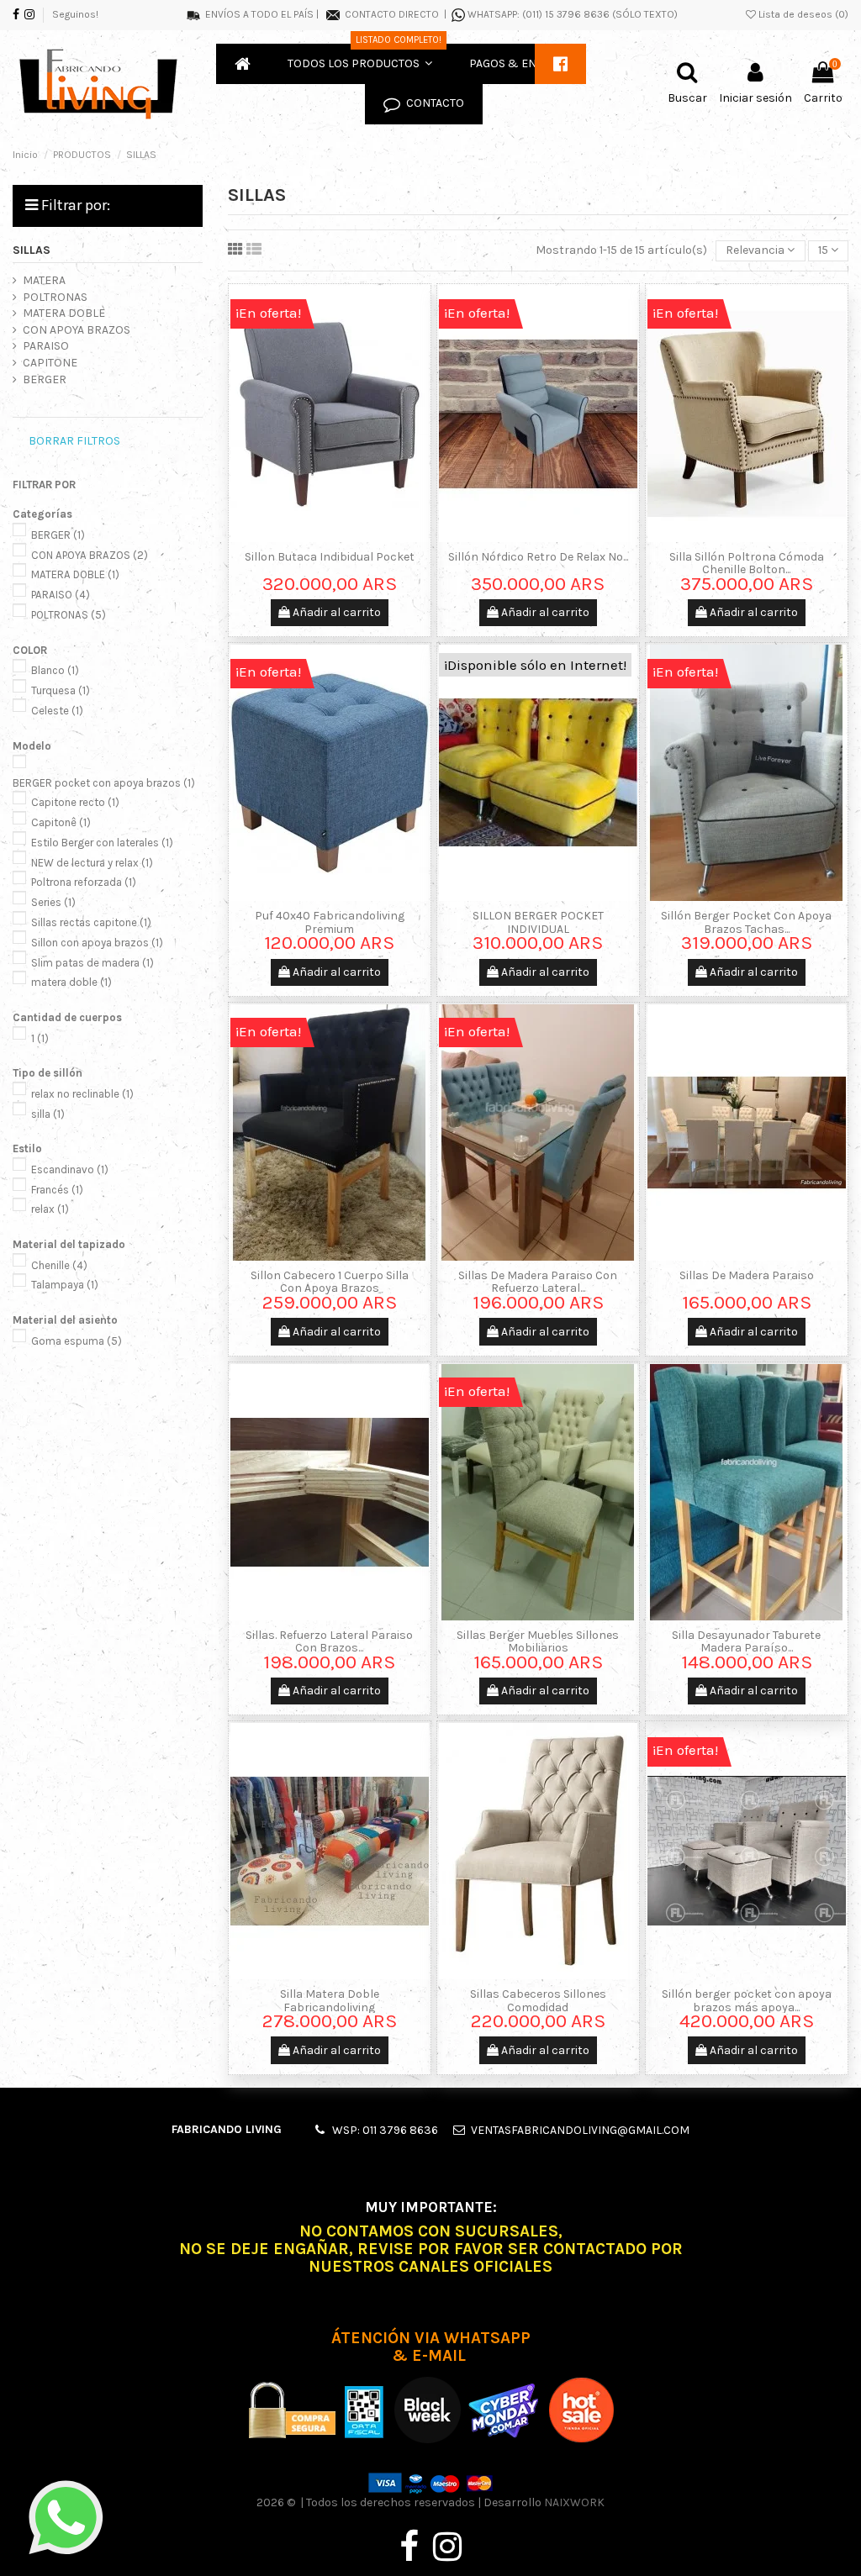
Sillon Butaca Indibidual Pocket (330, 557)
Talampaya (65, 1285)
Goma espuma (77, 1341)
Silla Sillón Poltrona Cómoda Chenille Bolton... (747, 563)
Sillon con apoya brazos (97, 943)
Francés (57, 1190)
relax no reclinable (82, 1094)
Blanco (55, 670)
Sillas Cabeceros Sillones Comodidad (538, 2000)
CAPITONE (50, 363)
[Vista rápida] (341, 536)
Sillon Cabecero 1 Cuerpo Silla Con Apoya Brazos (330, 1282)
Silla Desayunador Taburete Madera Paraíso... (746, 1641)
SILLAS (32, 250)
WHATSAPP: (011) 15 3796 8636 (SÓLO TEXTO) (573, 14)
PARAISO (46, 346)
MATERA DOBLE (64, 313)
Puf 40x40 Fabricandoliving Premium (330, 922)
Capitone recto (75, 802)
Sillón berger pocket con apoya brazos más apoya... (747, 2000)
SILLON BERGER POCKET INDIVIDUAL (538, 922)
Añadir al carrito (335, 612)
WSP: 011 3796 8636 (385, 2130)
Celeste (57, 711)
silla (48, 1114)
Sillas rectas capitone (91, 922)
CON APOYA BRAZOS (77, 330)
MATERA (44, 280)
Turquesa (61, 690)
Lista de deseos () (802, 14)
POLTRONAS (55, 297)
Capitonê (61, 822)
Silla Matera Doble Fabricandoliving (330, 2000)
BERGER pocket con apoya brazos (104, 783)
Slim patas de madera (92, 963)
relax (50, 1209)
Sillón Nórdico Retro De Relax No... (538, 557)
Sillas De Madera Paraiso (747, 1275)
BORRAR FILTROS (74, 441)
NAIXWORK (574, 2502)
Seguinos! (75, 14)
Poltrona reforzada (84, 882)
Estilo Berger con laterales (102, 843)
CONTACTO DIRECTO (392, 14)
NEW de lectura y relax (92, 863)
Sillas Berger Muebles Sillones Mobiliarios (538, 1641)
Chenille (59, 1265)
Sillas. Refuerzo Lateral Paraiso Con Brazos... (329, 1641)
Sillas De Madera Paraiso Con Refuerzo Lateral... (538, 1282)
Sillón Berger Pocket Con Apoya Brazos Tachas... (746, 922)
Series (53, 902)
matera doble (71, 982)
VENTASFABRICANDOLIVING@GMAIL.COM (580, 2130)
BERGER (45, 379)
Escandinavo (70, 1169)
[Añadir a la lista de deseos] (318, 536)
